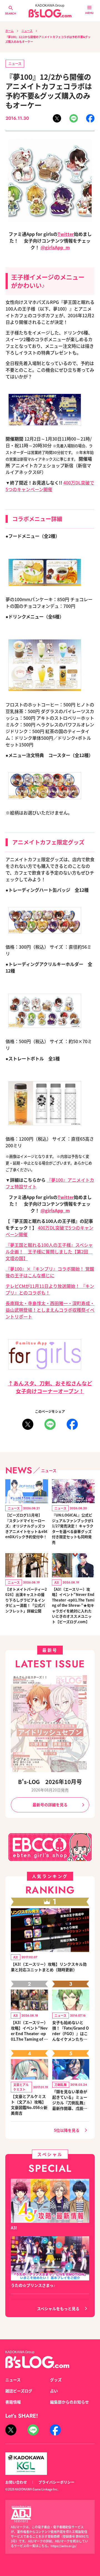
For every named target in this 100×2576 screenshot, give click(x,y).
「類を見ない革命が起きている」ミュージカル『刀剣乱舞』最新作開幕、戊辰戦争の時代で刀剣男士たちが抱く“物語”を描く (70, 2100)
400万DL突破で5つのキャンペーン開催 (50, 486)
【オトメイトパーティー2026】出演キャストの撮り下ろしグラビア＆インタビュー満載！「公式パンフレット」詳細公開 (26, 1600)
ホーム (9, 31)
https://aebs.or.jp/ (63, 2546)
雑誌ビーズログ (19, 2391)
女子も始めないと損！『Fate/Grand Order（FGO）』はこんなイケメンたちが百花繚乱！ (71, 2031)
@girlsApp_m (55, 247)
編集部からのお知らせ (69, 2402)
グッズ (56, 2380)
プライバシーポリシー (56, 2482)
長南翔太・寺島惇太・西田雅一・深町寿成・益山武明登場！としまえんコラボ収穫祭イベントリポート (50, 1310)
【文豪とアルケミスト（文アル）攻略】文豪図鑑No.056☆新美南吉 (29, 2105)
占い (54, 2391)
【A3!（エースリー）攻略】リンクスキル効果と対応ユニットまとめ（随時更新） (49, 1967)
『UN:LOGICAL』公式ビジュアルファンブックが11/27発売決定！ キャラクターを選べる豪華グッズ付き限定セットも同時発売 (73, 1529)
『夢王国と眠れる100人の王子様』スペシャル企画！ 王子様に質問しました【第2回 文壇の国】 (49, 1251)
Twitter (66, 234)
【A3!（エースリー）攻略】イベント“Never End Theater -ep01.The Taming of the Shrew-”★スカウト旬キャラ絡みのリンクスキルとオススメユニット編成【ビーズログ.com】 (29, 2031)
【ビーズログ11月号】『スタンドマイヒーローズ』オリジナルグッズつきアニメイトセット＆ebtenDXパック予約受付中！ (26, 1526)
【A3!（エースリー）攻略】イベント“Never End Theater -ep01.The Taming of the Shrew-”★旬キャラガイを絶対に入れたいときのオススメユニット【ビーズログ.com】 (73, 1605)
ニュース (27, 31)
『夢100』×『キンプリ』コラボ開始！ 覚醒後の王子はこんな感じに (50, 1272)
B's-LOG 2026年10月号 (50, 1782)
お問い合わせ (16, 2482)
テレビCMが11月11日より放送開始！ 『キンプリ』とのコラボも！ (50, 1289)
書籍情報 (13, 2402)
